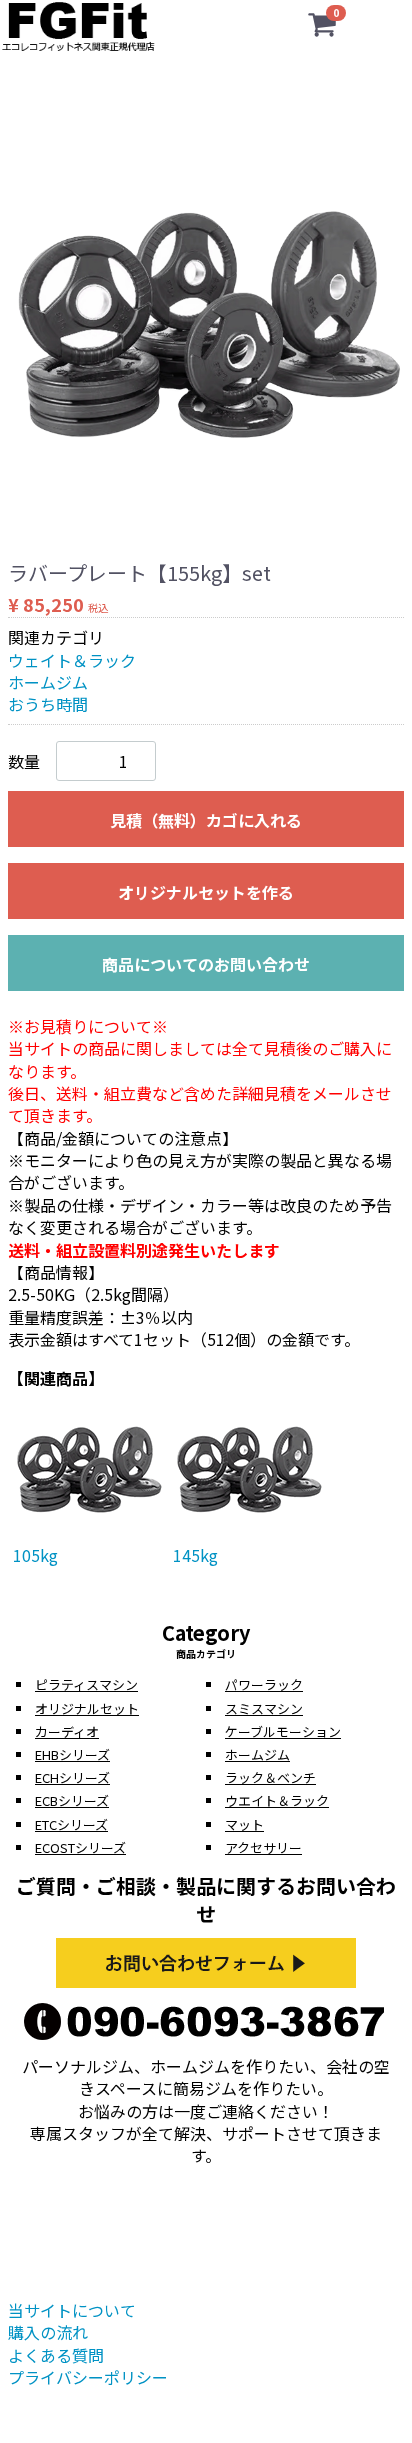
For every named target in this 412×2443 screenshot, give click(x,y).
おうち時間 (48, 704)
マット (244, 1824)
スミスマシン (264, 1708)
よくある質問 (56, 2355)
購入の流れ (48, 2332)
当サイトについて (72, 2310)
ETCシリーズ (71, 1824)
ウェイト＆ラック (72, 660)
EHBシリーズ (72, 1754)
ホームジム (48, 682)
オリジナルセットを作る (206, 892)
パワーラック (264, 1684)
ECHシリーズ (72, 1777)
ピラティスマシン (86, 1684)
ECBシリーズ (72, 1800)
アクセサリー (263, 1847)
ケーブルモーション (283, 1731)
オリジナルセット (87, 1708)
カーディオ (67, 1731)
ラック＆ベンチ (270, 1777)
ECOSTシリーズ (80, 1847)
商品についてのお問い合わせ (206, 964)
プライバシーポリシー (88, 2377)
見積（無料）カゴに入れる (206, 820)
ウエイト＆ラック (277, 1800)
